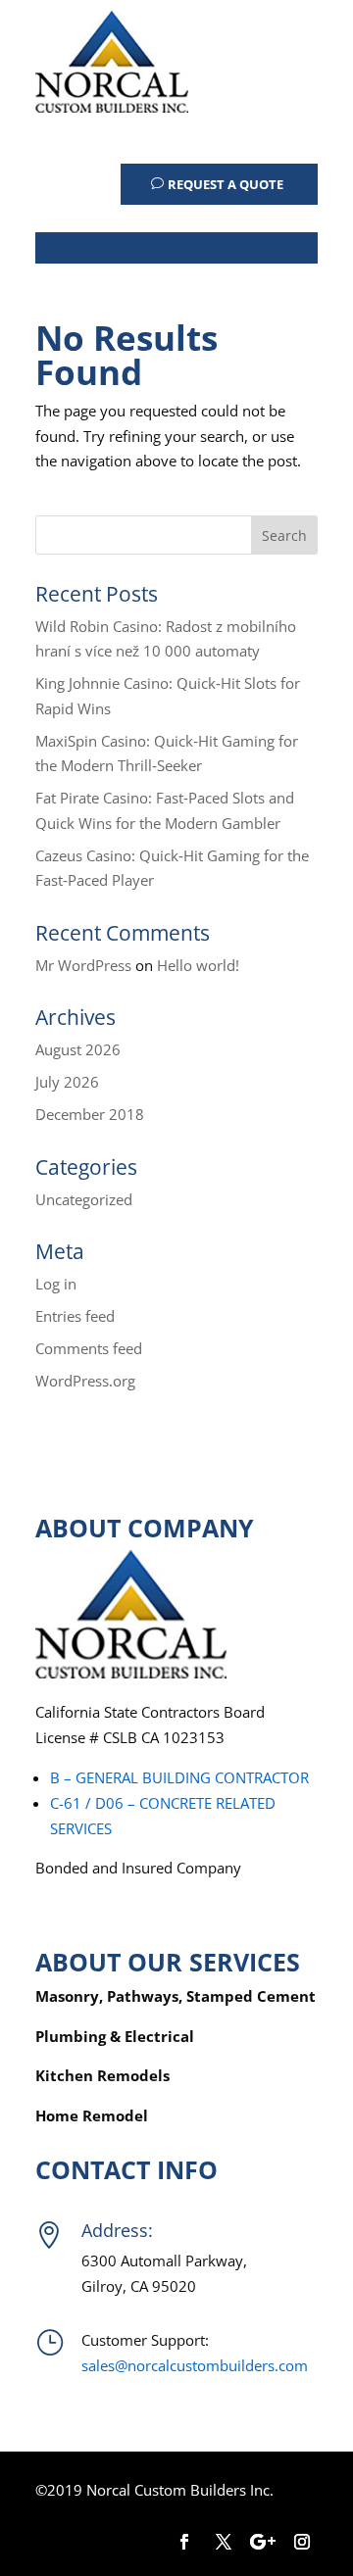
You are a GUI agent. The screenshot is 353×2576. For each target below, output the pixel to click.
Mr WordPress (83, 965)
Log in (56, 1284)
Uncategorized (84, 1199)
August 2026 (78, 1049)
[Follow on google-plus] (263, 2542)
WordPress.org (85, 1381)
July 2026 (67, 1082)
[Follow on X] (224, 2542)
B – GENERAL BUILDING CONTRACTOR (179, 1777)
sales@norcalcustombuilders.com (195, 2365)
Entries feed (75, 1316)
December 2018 (90, 1114)
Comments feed (89, 1348)
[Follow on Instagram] (302, 2542)
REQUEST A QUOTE (226, 184)
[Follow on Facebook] (184, 2542)
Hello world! (198, 965)
